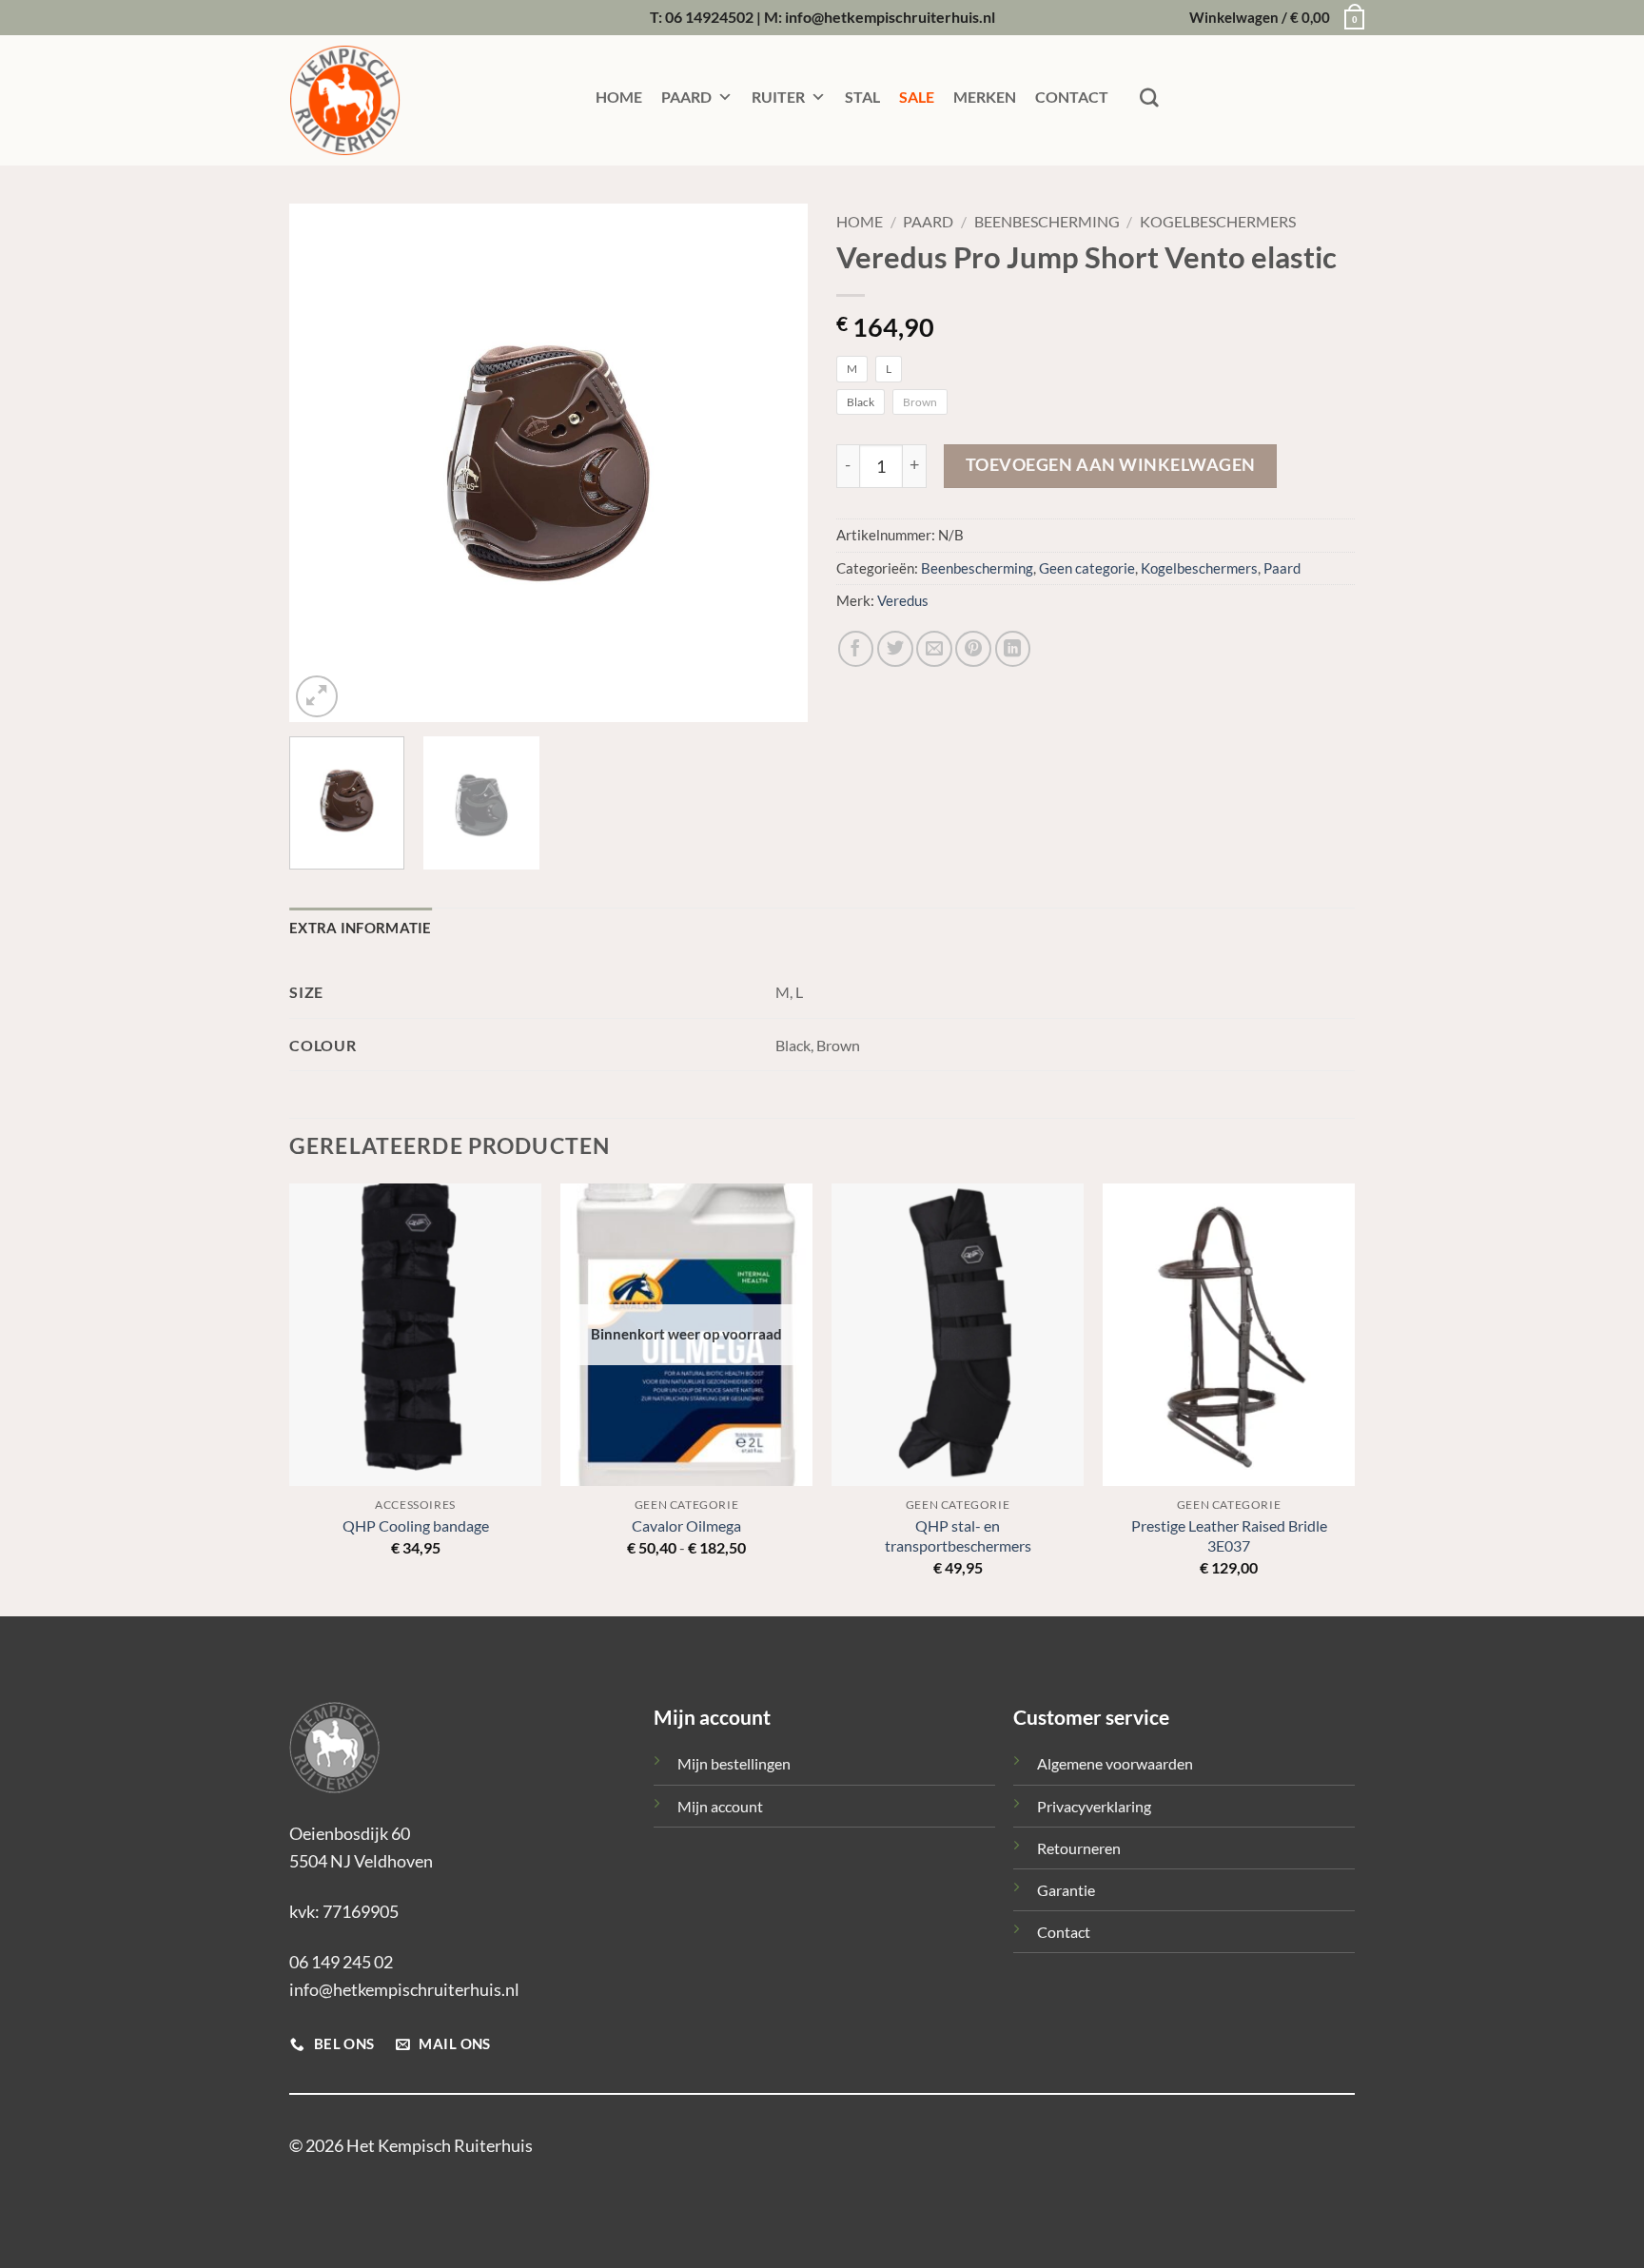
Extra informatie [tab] (361, 928)
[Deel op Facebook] (856, 649)
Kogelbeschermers (1218, 222)
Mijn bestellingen (734, 1763)
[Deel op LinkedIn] (1013, 649)
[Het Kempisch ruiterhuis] (384, 100)
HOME (619, 97)
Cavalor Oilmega (686, 1525)
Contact (1064, 1932)
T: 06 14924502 (702, 17)
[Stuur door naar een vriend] (934, 649)
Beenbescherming (1047, 222)
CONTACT (1072, 97)
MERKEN (985, 97)
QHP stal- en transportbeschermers (958, 1535)
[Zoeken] (1149, 98)
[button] (1272, 18)
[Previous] (323, 463)
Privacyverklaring (1094, 1806)
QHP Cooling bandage (416, 1525)
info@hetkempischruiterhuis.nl (404, 1989)
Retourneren (1079, 1848)
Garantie (1066, 1890)
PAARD (686, 97)
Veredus (903, 601)
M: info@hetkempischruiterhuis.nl (880, 17)
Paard (928, 222)
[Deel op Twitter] (895, 649)
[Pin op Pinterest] (973, 649)
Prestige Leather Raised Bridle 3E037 (1229, 1535)
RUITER (778, 97)
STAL (862, 97)
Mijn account (720, 1806)
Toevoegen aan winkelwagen (1111, 465)
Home (860, 222)
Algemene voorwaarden (1115, 1763)
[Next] (773, 463)
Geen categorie (1087, 568)
